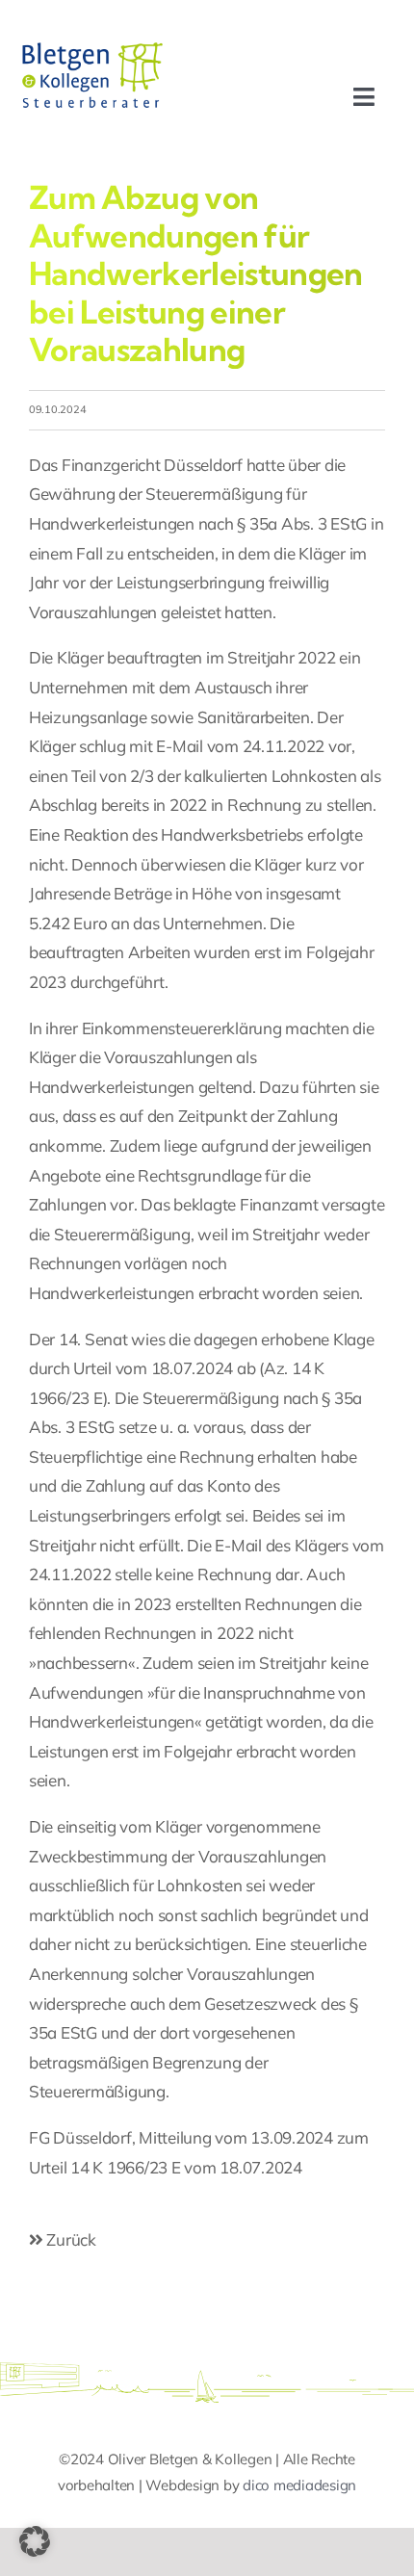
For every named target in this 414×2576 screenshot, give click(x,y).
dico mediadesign (299, 2485)
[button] (35, 2541)
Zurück (70, 2239)
